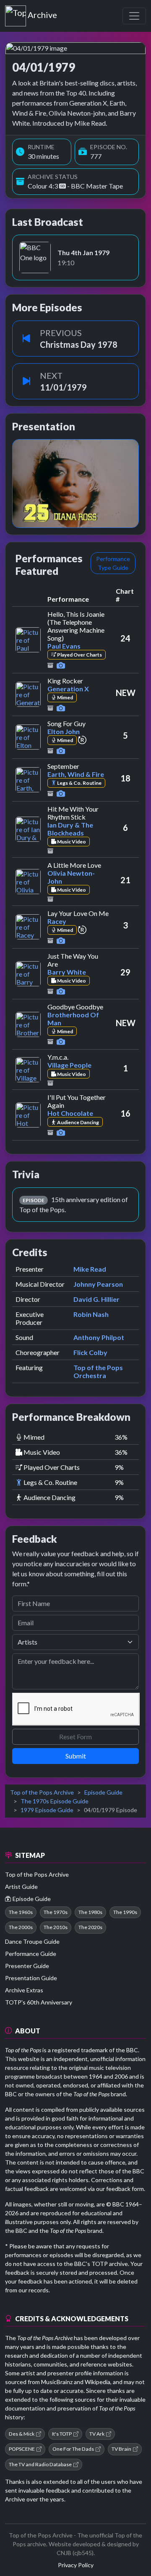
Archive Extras (24, 1990)
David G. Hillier (96, 1299)
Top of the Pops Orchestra (98, 1371)
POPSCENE (22, 2449)
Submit (76, 1756)
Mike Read (90, 1269)
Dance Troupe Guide (32, 1941)
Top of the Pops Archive (42, 1792)
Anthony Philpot (99, 1337)
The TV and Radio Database (40, 2464)
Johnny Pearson (98, 1284)
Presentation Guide (31, 1978)
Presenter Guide (27, 1966)
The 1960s (21, 1912)
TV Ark (97, 2434)
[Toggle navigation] (134, 16)
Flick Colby (90, 1352)
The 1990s (125, 1912)
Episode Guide (103, 1792)
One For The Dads (73, 2449)
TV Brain (121, 2449)
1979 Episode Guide (47, 1810)
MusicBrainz (57, 2382)
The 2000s (21, 1927)
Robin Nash (91, 1314)
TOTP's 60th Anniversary (39, 2002)
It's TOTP (62, 2434)
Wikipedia (98, 2382)
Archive (42, 13)
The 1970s (56, 1912)
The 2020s (90, 1927)
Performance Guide (31, 1954)
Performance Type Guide (113, 563)
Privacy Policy (76, 2565)
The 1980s (90, 1912)
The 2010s (56, 1927)
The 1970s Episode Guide (55, 1801)
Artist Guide (21, 1887)
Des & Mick (22, 2434)
